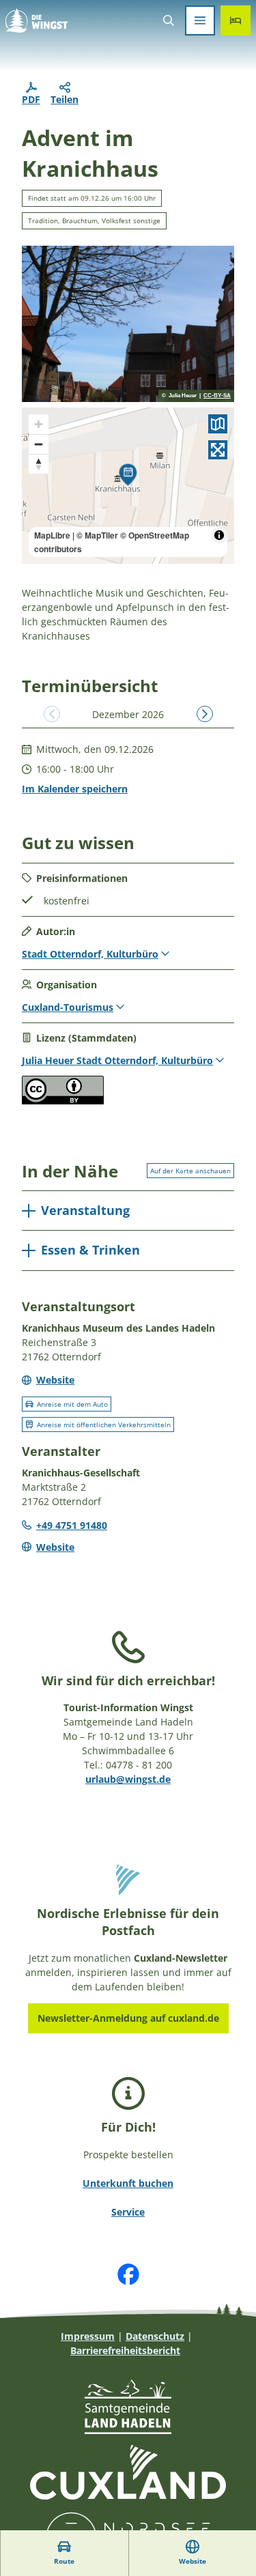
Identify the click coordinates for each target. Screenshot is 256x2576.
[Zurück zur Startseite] (37, 20)
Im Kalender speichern (75, 789)
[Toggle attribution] (219, 535)
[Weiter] (205, 714)
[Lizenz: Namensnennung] (63, 1101)
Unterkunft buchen (128, 2183)
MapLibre (52, 535)
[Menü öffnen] (200, 20)
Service (128, 2212)
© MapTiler (97, 535)
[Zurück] (52, 714)
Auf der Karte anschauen (190, 1171)
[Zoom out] (39, 444)
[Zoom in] (39, 424)
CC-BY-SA (217, 396)
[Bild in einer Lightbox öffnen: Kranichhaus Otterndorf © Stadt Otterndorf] (128, 324)
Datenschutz (155, 2336)
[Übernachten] (236, 20)
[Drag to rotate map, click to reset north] (39, 464)
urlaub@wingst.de (128, 1779)
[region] (128, 486)
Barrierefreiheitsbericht (125, 2350)
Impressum (88, 2336)
